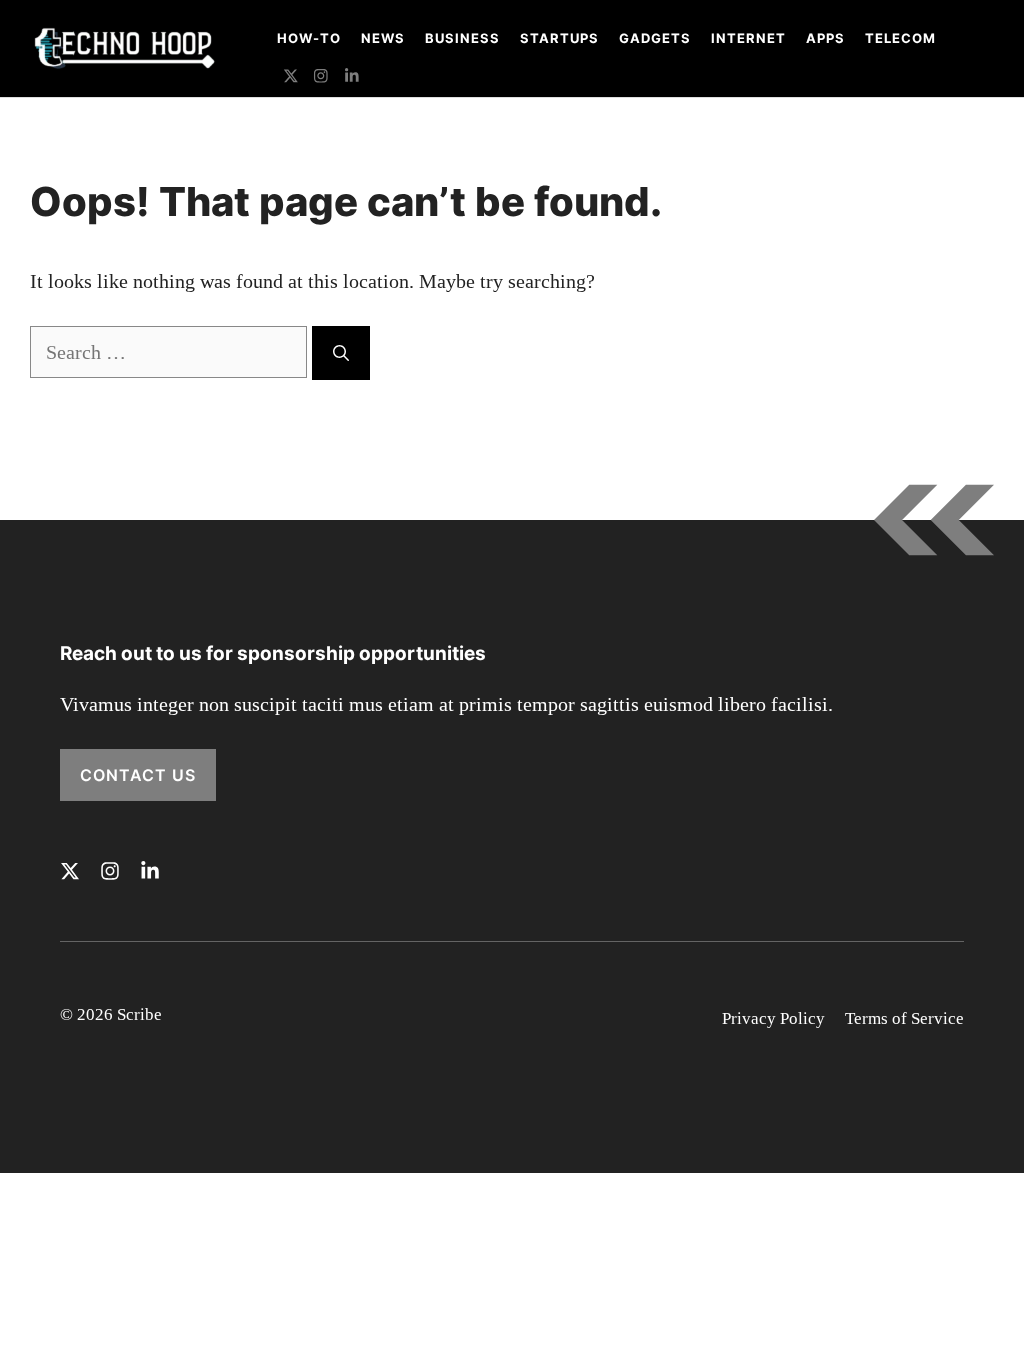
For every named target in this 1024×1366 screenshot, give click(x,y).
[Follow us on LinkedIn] (352, 78)
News (383, 38)
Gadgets (655, 38)
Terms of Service (904, 1018)
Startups (559, 38)
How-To (309, 38)
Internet (748, 38)
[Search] (341, 353)
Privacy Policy (773, 1018)
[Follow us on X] (291, 78)
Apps (825, 38)
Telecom (900, 38)
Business (462, 38)
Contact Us (138, 775)
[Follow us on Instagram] (321, 78)
